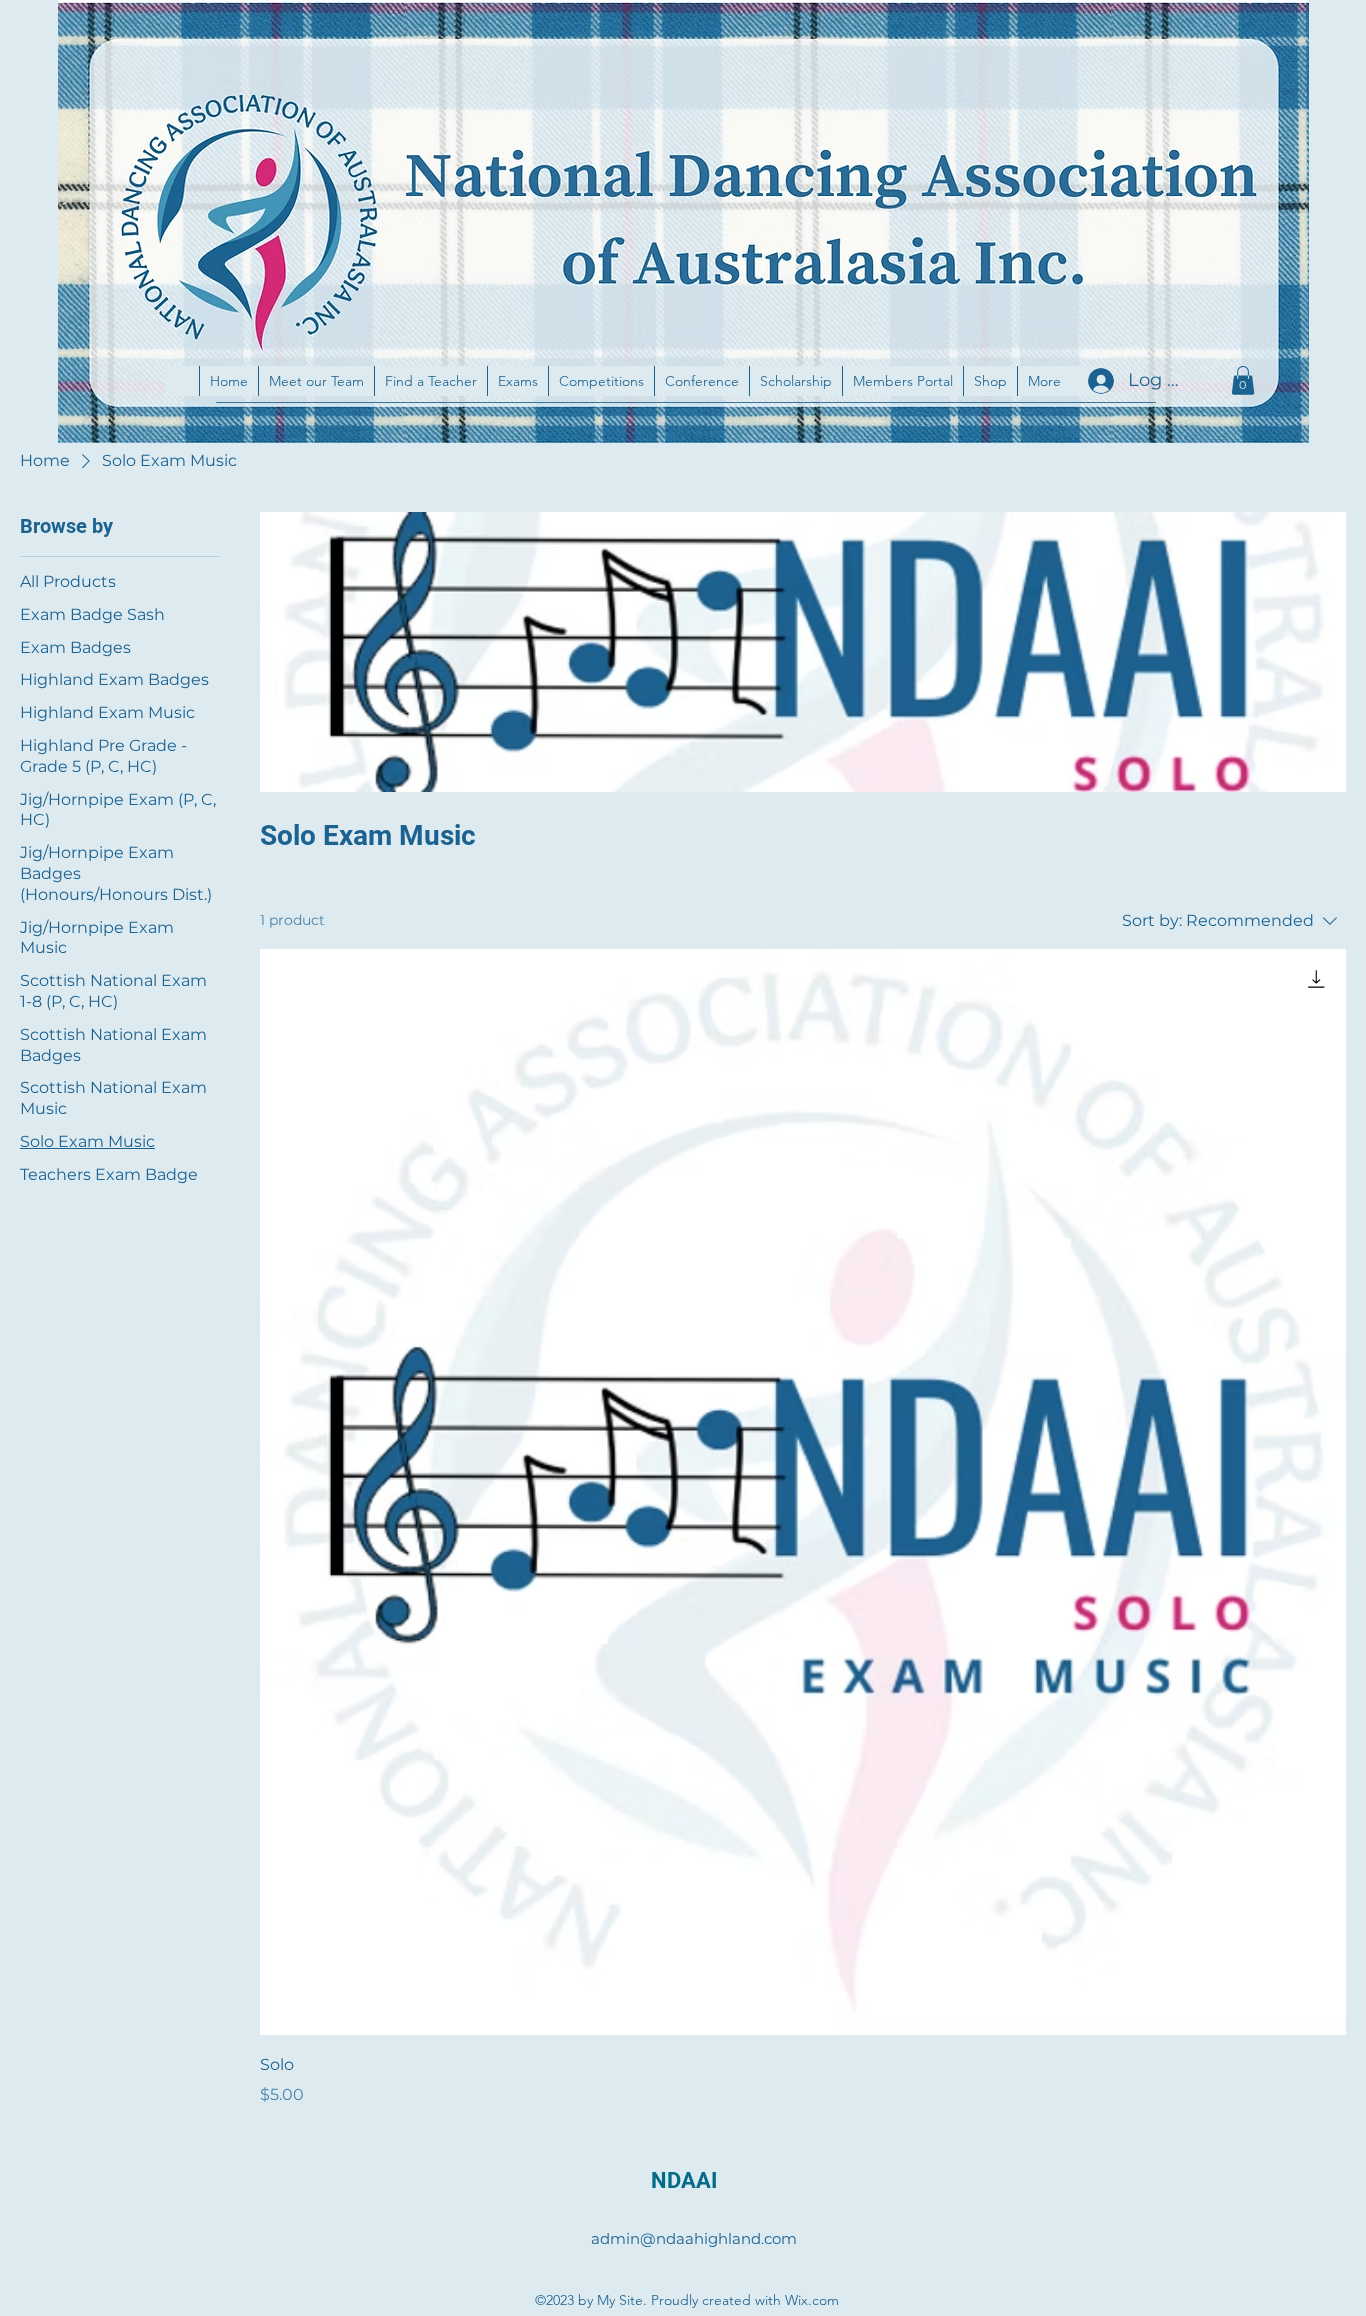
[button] (1243, 380)
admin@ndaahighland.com (694, 2238)
